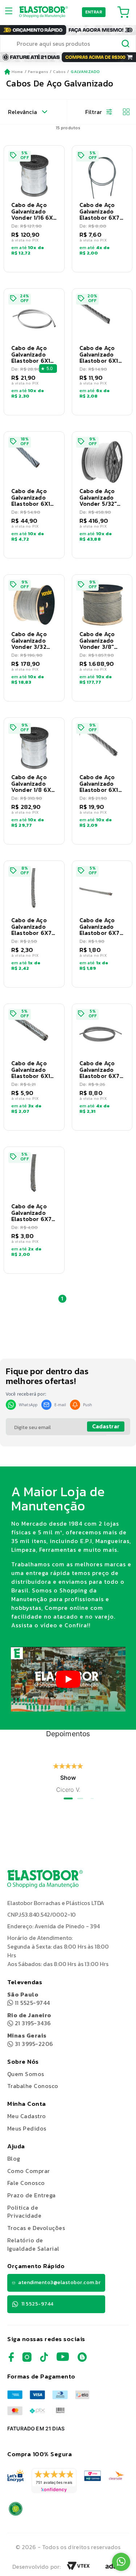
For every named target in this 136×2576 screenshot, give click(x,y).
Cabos (59, 72)
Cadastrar (106, 1426)
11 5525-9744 (29, 1999)
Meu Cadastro (27, 2116)
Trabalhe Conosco (33, 2086)
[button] (34, 209)
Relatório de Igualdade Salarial (33, 2244)
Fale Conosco (26, 2183)
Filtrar (94, 112)
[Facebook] (11, 2360)
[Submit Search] (126, 45)
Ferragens (38, 72)
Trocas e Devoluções (36, 2228)
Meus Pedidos (27, 2128)
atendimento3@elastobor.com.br (59, 2282)
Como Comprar (29, 2171)
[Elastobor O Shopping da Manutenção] (44, 12)
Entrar (94, 12)
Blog (14, 2158)
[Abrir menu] (11, 12)
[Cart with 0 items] (123, 12)
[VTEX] (78, 2568)
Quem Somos (26, 2074)
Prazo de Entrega (32, 2195)
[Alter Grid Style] (123, 112)
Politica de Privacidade (24, 2212)
